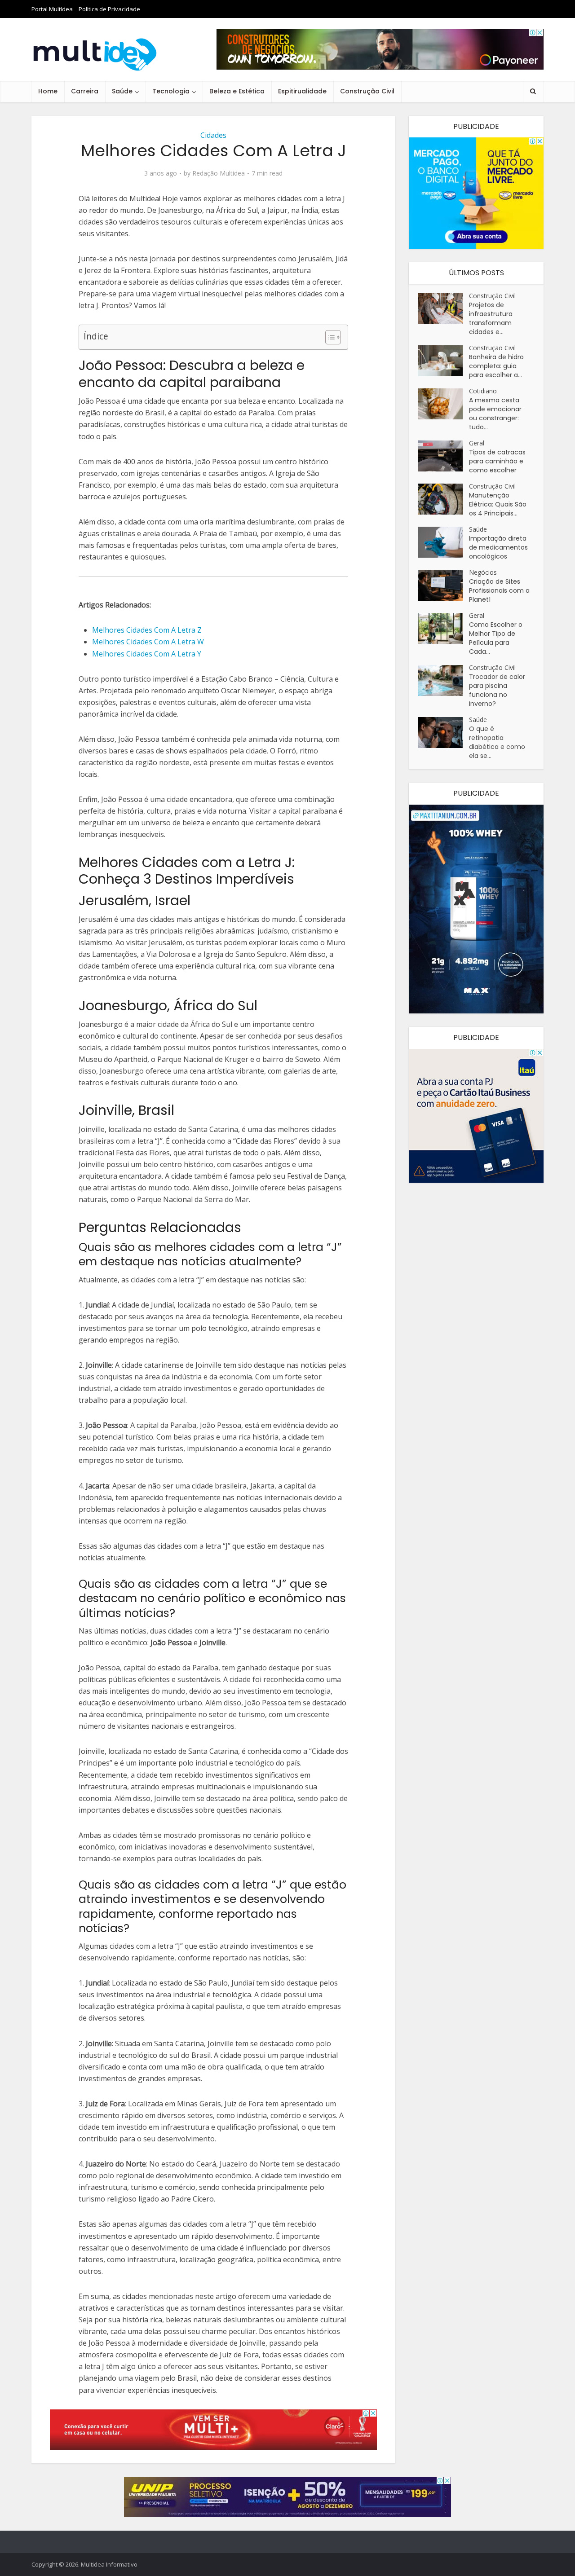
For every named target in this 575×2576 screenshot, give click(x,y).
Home (48, 91)
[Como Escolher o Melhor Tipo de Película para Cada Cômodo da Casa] (443, 628)
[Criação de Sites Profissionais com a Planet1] (443, 585)
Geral (477, 443)
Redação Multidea (219, 173)
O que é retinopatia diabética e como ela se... (497, 742)
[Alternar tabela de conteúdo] (329, 337)
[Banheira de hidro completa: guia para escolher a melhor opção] (443, 361)
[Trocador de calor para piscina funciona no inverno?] (443, 680)
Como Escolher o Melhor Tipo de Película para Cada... (496, 638)
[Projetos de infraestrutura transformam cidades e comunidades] (443, 309)
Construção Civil (367, 91)
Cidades (213, 135)
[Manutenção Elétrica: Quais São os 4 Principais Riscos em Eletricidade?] (443, 499)
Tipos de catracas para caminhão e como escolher (497, 461)
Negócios (483, 572)
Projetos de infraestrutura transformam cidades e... (491, 318)
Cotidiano (483, 391)
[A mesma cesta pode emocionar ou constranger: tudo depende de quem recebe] (443, 404)
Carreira (85, 91)
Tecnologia (171, 91)
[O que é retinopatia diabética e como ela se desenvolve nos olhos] (443, 733)
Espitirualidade (302, 91)
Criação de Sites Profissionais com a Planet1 (499, 590)
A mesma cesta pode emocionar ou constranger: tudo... (495, 414)
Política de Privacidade (109, 9)
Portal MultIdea (52, 9)
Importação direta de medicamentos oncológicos (498, 547)
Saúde (122, 91)
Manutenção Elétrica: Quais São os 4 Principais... (498, 504)
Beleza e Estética (237, 91)
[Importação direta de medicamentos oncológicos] (443, 542)
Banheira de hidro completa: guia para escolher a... (496, 366)
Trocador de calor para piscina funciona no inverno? (497, 690)
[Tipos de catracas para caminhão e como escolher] (443, 456)
